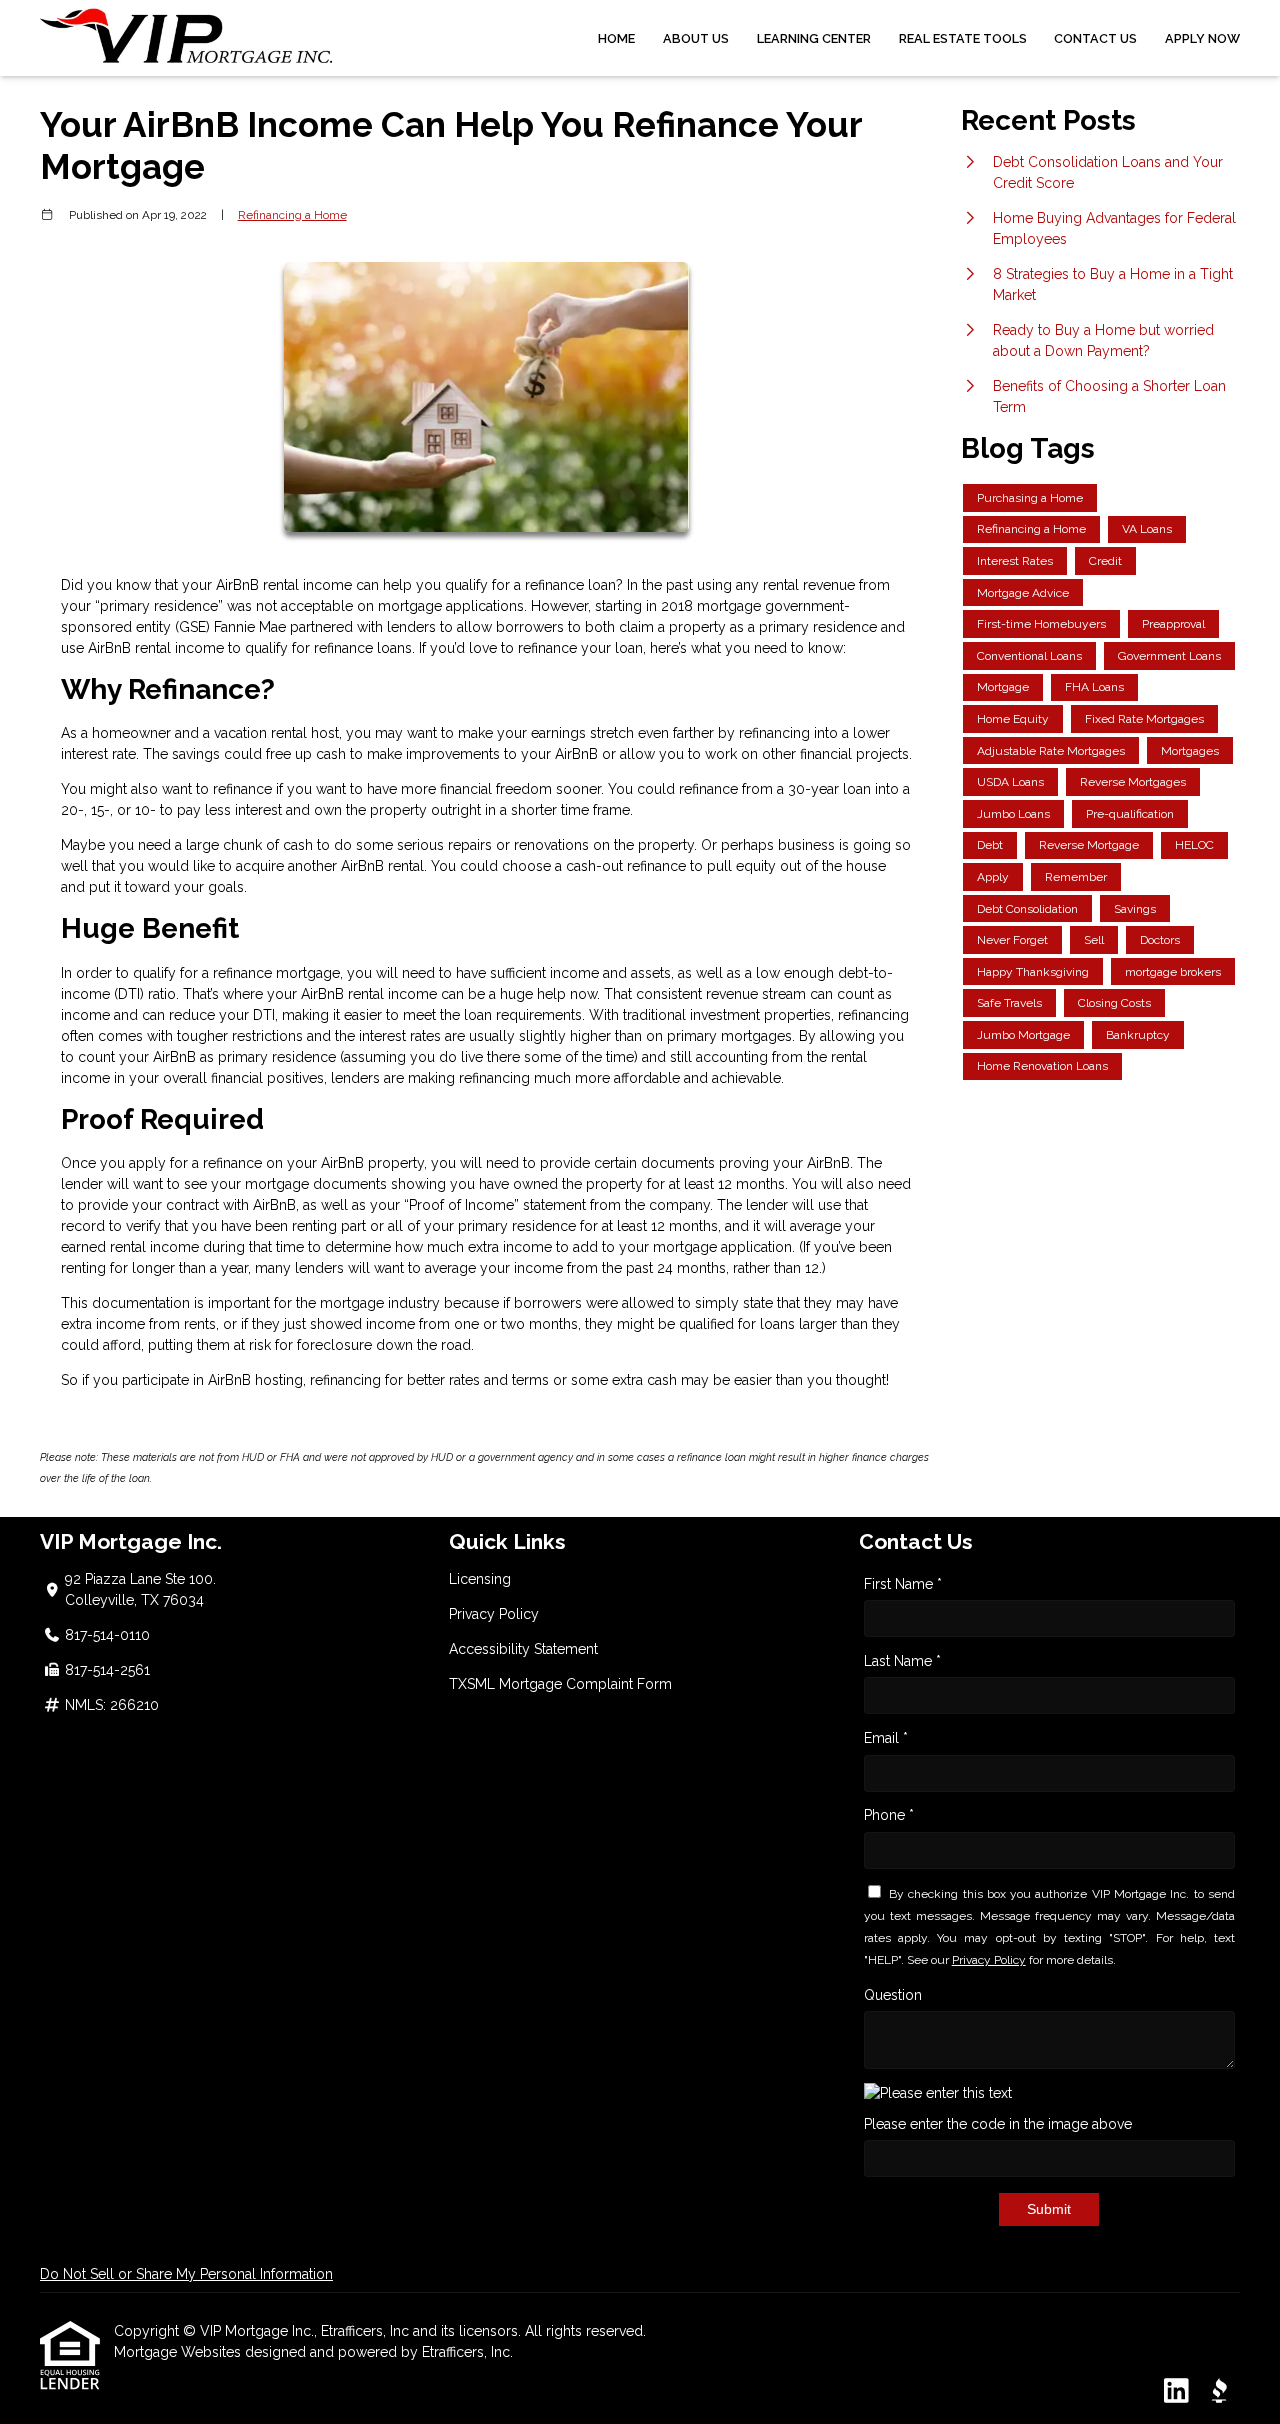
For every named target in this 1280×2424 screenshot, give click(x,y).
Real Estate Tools (963, 38)
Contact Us (1095, 38)
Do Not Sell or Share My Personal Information (186, 2274)
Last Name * (902, 1661)
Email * (886, 1738)
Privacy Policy (494, 1614)
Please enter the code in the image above (998, 2124)
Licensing (480, 1579)
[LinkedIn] (1176, 2392)
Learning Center (814, 38)
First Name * (903, 1584)
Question (893, 1995)
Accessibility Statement (523, 1649)
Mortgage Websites (179, 2352)
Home (616, 38)
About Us (696, 38)
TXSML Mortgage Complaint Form (560, 1684)
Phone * (889, 1815)
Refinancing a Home (292, 215)
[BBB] (1219, 2392)
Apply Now (1202, 38)
